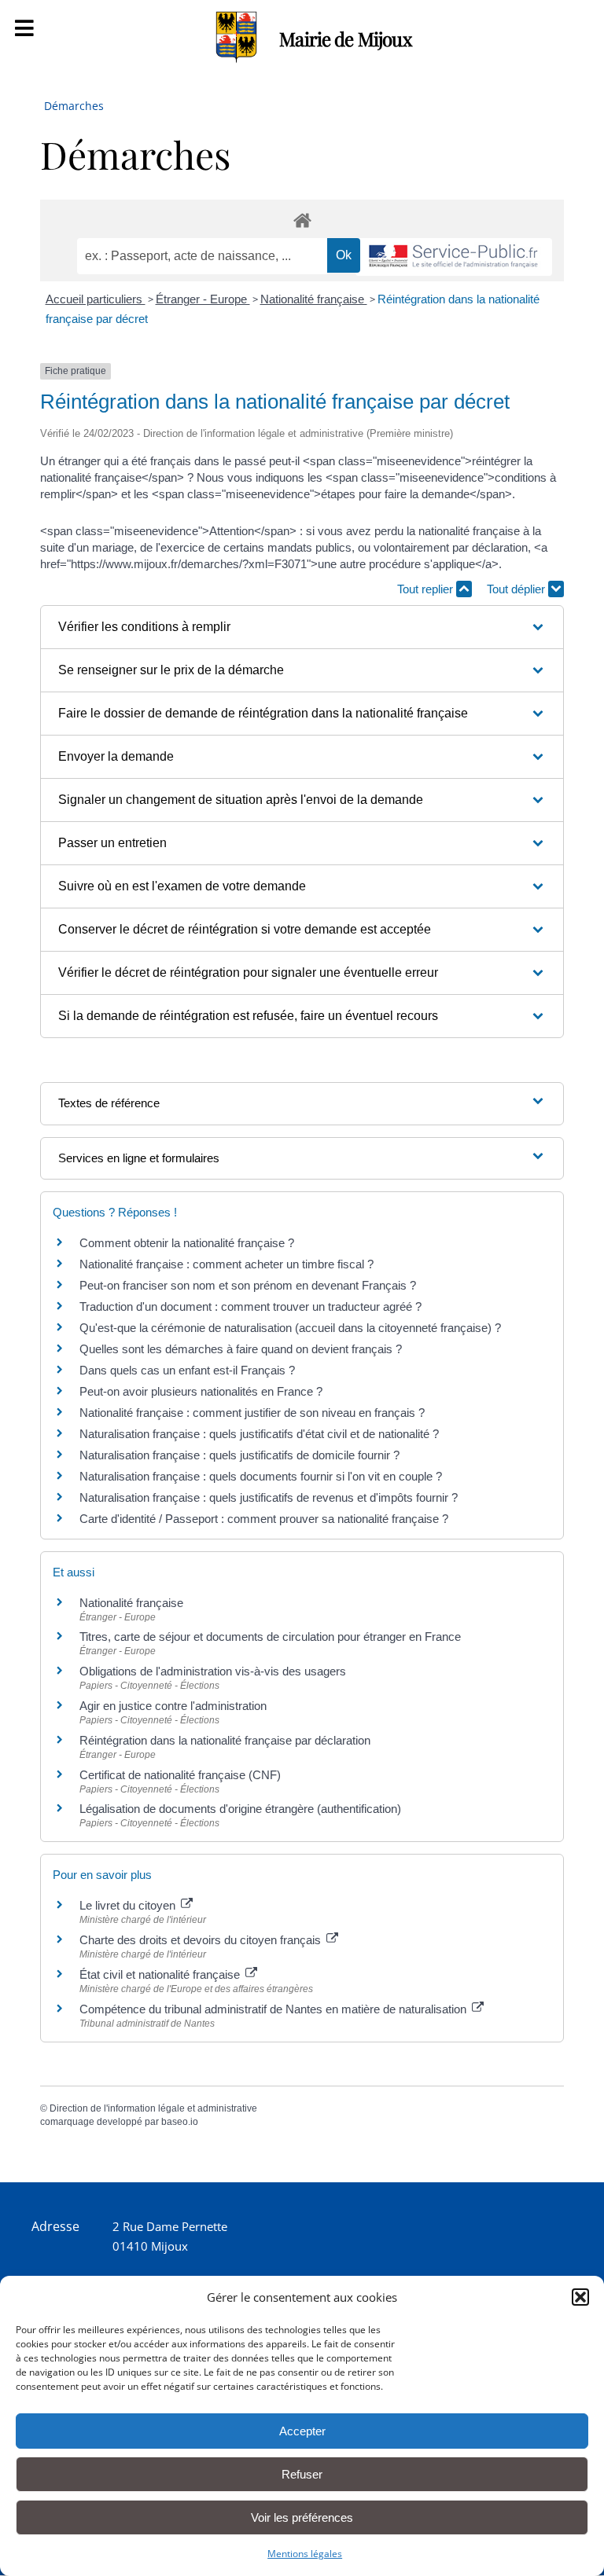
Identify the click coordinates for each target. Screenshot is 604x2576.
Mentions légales (305, 2554)
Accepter (302, 2431)
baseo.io (180, 2122)
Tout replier (427, 589)
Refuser (302, 2474)
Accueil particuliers (96, 299)
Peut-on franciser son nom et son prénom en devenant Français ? (248, 1285)
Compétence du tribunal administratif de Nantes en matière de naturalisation (274, 2009)
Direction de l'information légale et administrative (153, 2108)
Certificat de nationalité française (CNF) (180, 1775)
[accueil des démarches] (302, 220)
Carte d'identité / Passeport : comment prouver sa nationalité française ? (264, 1519)
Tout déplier (517, 589)
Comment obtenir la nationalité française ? (187, 1243)
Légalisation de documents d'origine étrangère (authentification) (240, 1809)
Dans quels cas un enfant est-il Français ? (187, 1370)
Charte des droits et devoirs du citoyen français (202, 1940)
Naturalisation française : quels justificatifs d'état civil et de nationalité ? (259, 1434)
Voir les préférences (302, 2517)
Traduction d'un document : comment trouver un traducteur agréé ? (250, 1306)
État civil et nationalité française (161, 1974)
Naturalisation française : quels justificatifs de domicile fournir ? (239, 1455)
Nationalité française (314, 299)
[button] (580, 2297)
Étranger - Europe (203, 299)
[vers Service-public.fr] (454, 257)
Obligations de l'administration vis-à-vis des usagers (213, 1671)
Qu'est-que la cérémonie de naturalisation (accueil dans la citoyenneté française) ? (290, 1328)
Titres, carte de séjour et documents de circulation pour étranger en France (270, 1637)
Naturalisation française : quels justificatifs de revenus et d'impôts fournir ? (269, 1497)
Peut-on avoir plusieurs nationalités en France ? (201, 1391)
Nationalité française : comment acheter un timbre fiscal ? (226, 1264)
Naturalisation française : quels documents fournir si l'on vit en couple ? (261, 1476)
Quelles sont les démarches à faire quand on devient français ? (241, 1349)
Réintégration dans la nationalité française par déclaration (225, 1740)
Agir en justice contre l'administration (173, 1706)
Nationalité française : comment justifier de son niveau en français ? (252, 1413)
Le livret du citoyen (129, 1905)
